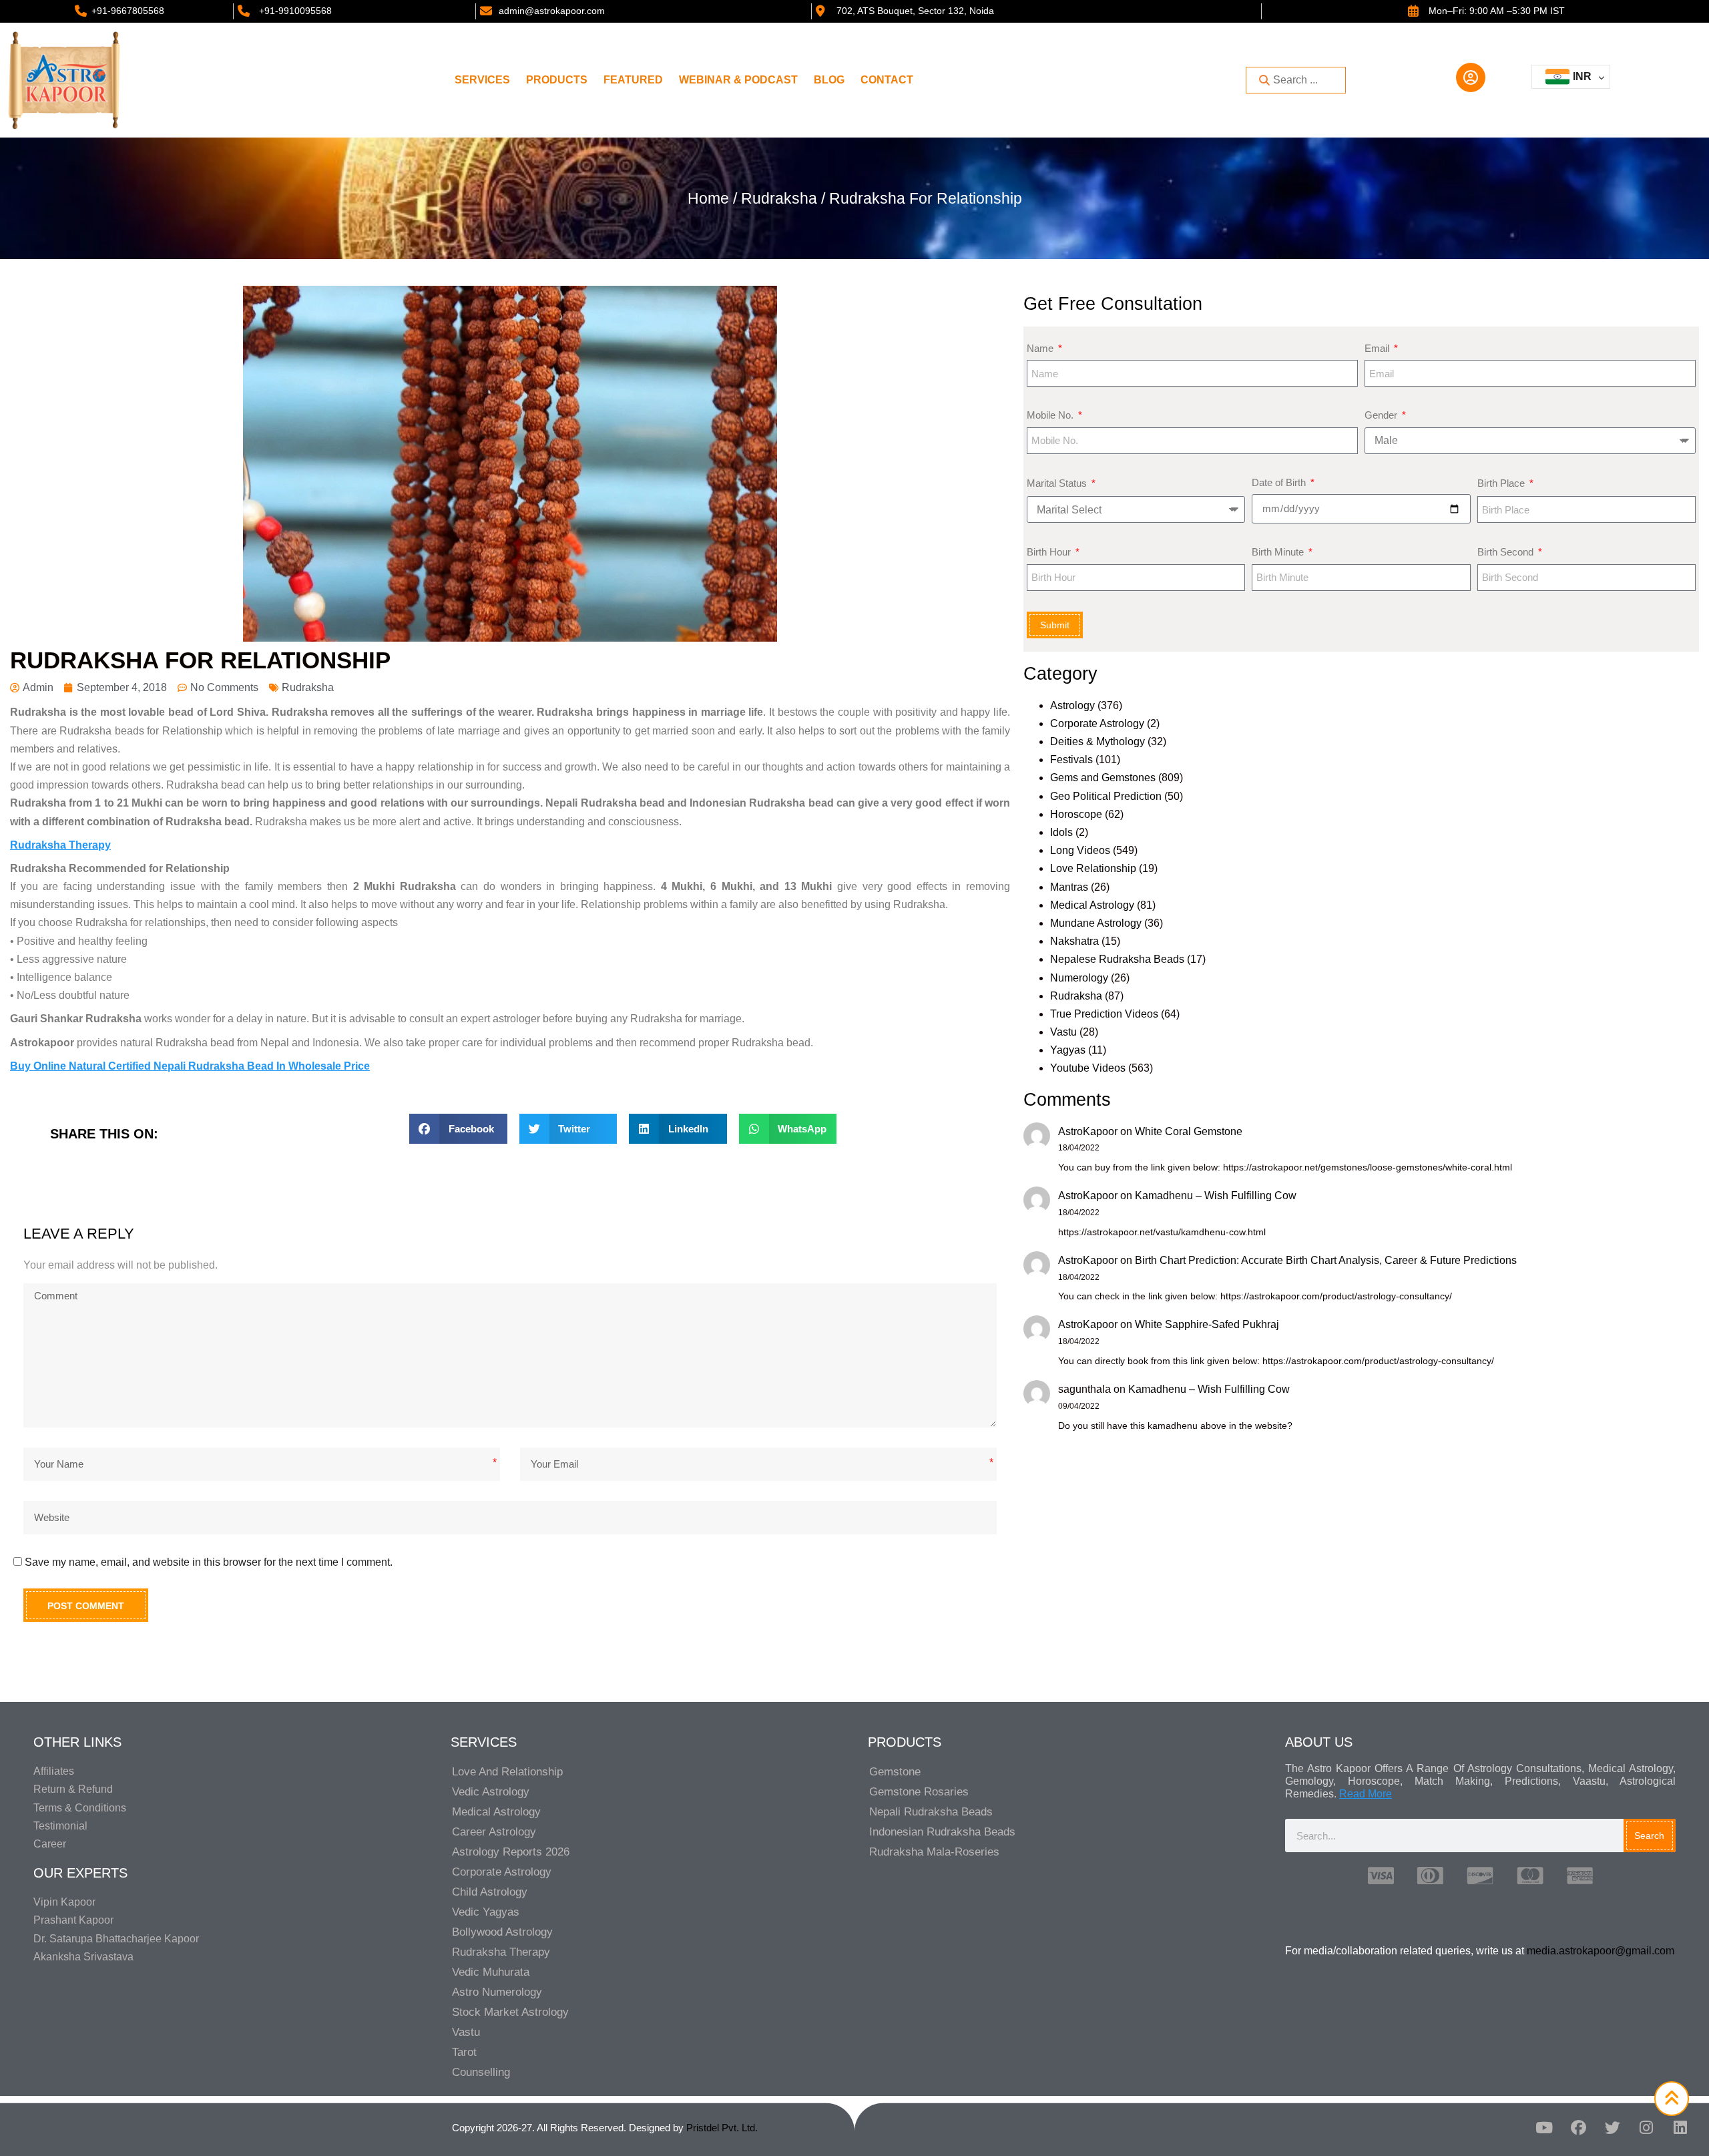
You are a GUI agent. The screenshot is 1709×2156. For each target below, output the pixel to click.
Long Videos (1080, 850)
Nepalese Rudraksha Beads (1117, 959)
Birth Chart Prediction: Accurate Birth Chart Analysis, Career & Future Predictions (1326, 1260)
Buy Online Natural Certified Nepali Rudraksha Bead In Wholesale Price (190, 1066)
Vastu (1063, 1032)
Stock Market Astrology (510, 2012)
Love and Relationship (507, 1772)
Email (1378, 348)
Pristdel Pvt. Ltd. (722, 2128)
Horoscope (1076, 814)
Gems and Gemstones (1103, 778)
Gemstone (895, 1772)
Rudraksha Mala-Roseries (934, 1852)
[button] (458, 1129)
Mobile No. (1051, 415)
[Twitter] (1612, 2127)
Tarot (464, 2052)
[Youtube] (1544, 2127)
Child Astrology (490, 1892)
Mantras (1069, 887)
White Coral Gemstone (1189, 1131)
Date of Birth (1280, 482)
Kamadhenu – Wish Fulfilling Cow (1216, 1196)
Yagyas (1068, 1050)
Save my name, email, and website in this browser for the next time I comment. (209, 1562)
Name (1041, 348)
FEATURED (633, 80)
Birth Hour (1050, 552)
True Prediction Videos (1104, 1014)
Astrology (1072, 705)
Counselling (481, 2072)
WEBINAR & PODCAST (738, 80)
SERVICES (482, 80)
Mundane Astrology (1096, 923)
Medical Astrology (1092, 905)
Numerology (1079, 978)
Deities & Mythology (1097, 741)
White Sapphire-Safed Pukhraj (1207, 1324)
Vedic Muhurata (491, 1972)
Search (1649, 1836)
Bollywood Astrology (502, 1932)
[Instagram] (1646, 2127)
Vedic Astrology (491, 1792)
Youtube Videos (1088, 1068)
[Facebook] (1578, 2127)
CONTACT (887, 80)
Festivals (1071, 760)
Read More (1366, 1794)
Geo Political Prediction (1106, 796)
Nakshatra (1074, 941)
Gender (1382, 415)
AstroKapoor (1088, 1131)
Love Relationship (1093, 868)
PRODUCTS (557, 80)
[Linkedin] (1680, 2127)
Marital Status (1058, 483)
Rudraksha (779, 198)
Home (708, 198)
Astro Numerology (497, 1992)
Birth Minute (1279, 552)
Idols (1061, 832)
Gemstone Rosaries (919, 1792)
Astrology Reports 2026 (511, 1852)
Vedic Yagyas (486, 1912)
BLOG (829, 80)
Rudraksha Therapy (501, 1952)
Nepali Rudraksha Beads (931, 1812)
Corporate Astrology (1097, 723)
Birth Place (1502, 483)
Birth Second (1507, 552)
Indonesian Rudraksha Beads (942, 1832)
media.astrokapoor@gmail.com (1601, 1951)
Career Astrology (494, 1832)
